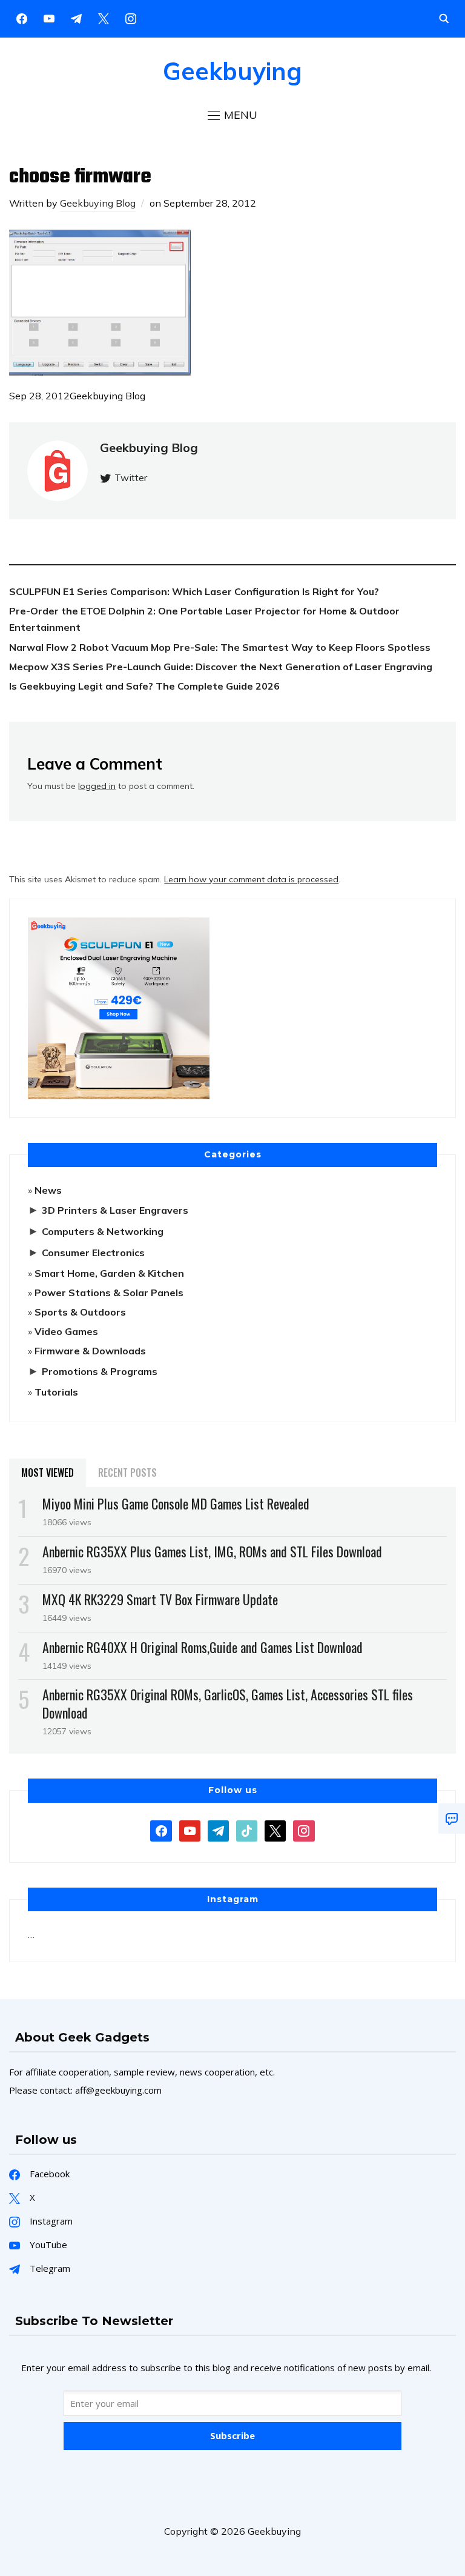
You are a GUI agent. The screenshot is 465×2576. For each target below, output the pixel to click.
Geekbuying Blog (98, 203)
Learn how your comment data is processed (251, 879)
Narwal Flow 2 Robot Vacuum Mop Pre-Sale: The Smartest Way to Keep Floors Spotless (220, 647)
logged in (97, 786)
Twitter (131, 478)
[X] (104, 18)
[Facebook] (22, 18)
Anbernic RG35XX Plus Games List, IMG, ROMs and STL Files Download (212, 1551)
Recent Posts (127, 1473)
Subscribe (232, 2435)
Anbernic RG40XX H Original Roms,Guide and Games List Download (203, 1647)
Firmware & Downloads (90, 1351)
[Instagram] (76, 18)
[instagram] (131, 18)
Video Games (66, 1331)
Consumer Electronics (93, 1253)
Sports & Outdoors (80, 1312)
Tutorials (56, 1392)
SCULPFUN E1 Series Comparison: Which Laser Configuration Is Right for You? (194, 591)
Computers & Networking (103, 1231)
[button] (232, 115)
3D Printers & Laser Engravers (115, 1210)
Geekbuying (232, 71)
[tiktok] (247, 1829)
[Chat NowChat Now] (452, 1819)
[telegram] (218, 1829)
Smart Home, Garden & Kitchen (109, 1273)
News (48, 1190)
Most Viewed (48, 1473)
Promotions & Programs (100, 1371)
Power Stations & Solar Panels (109, 1293)
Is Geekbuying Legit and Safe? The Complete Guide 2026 (144, 686)
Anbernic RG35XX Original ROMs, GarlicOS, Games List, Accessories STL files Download (228, 1703)
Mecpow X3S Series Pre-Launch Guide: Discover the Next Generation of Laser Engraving (221, 667)
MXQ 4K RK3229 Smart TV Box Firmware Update (160, 1599)
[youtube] (49, 18)
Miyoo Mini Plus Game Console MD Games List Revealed (176, 1503)
